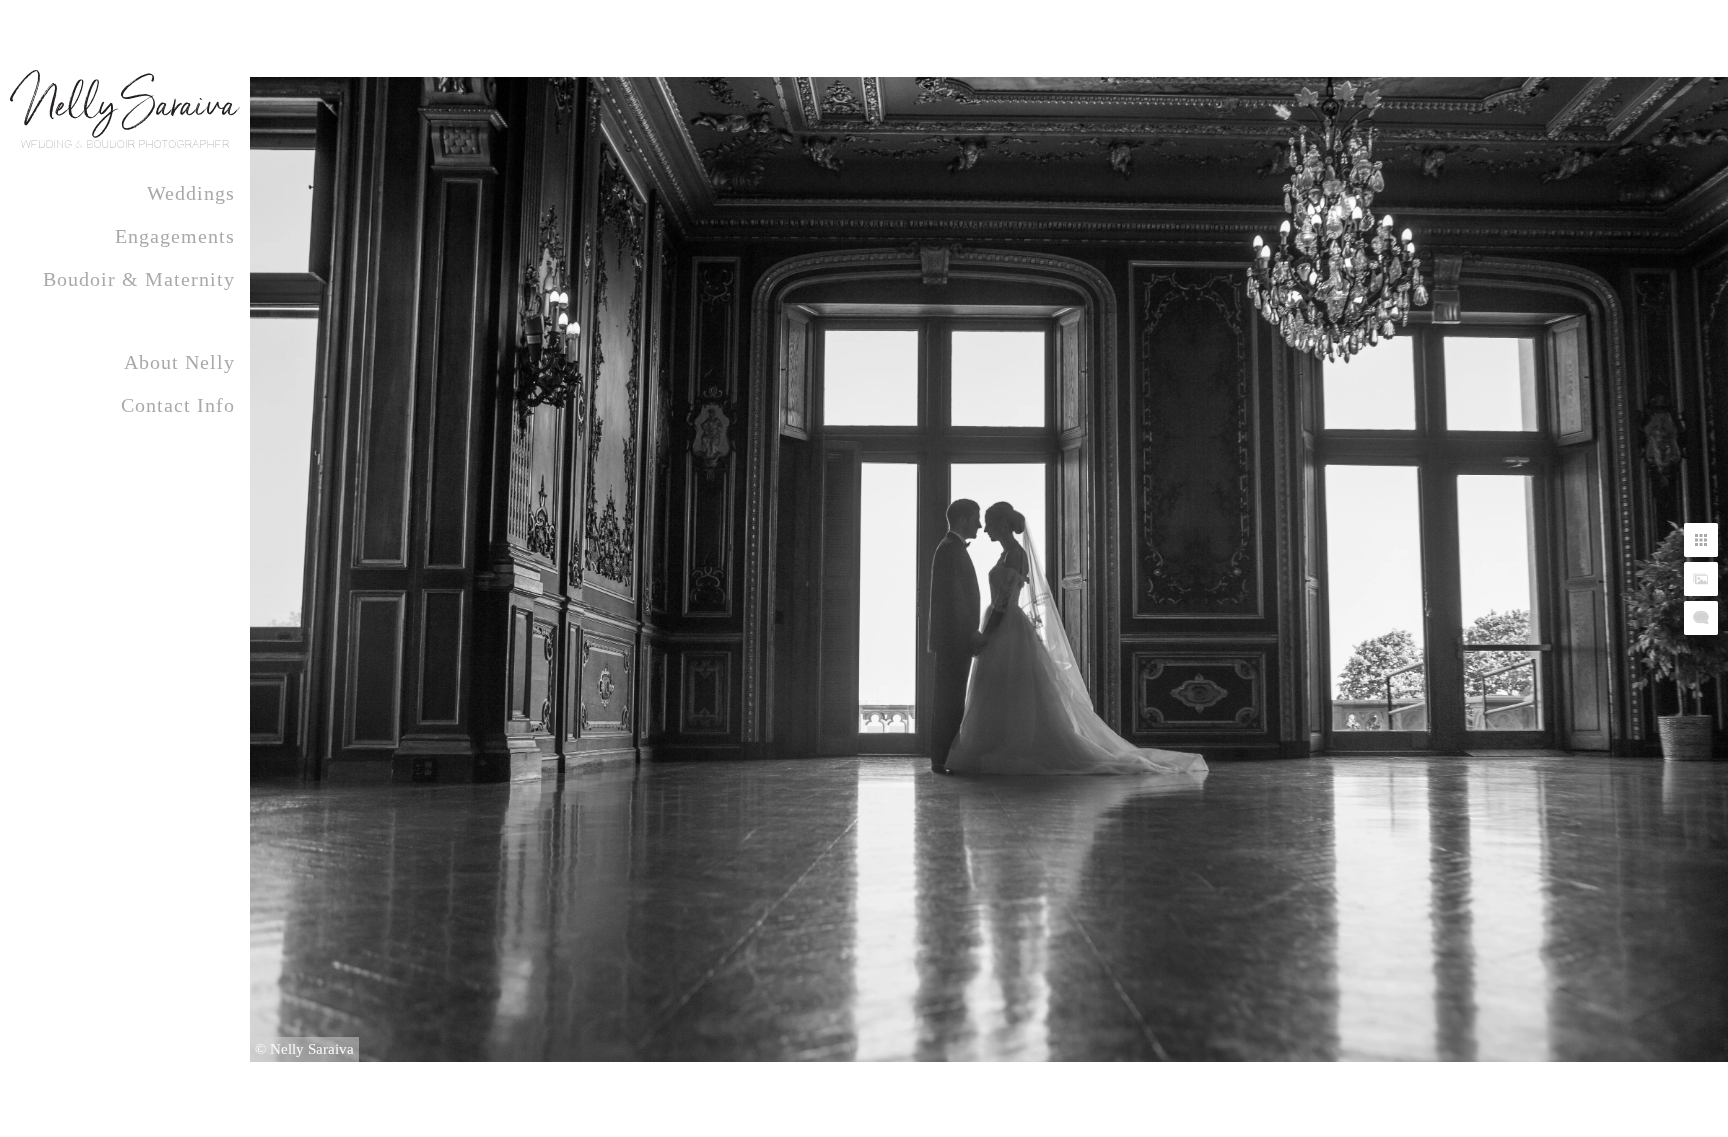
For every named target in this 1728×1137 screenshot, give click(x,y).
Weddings (191, 193)
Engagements (175, 236)
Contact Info (178, 405)
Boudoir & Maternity (139, 279)
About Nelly (179, 362)
